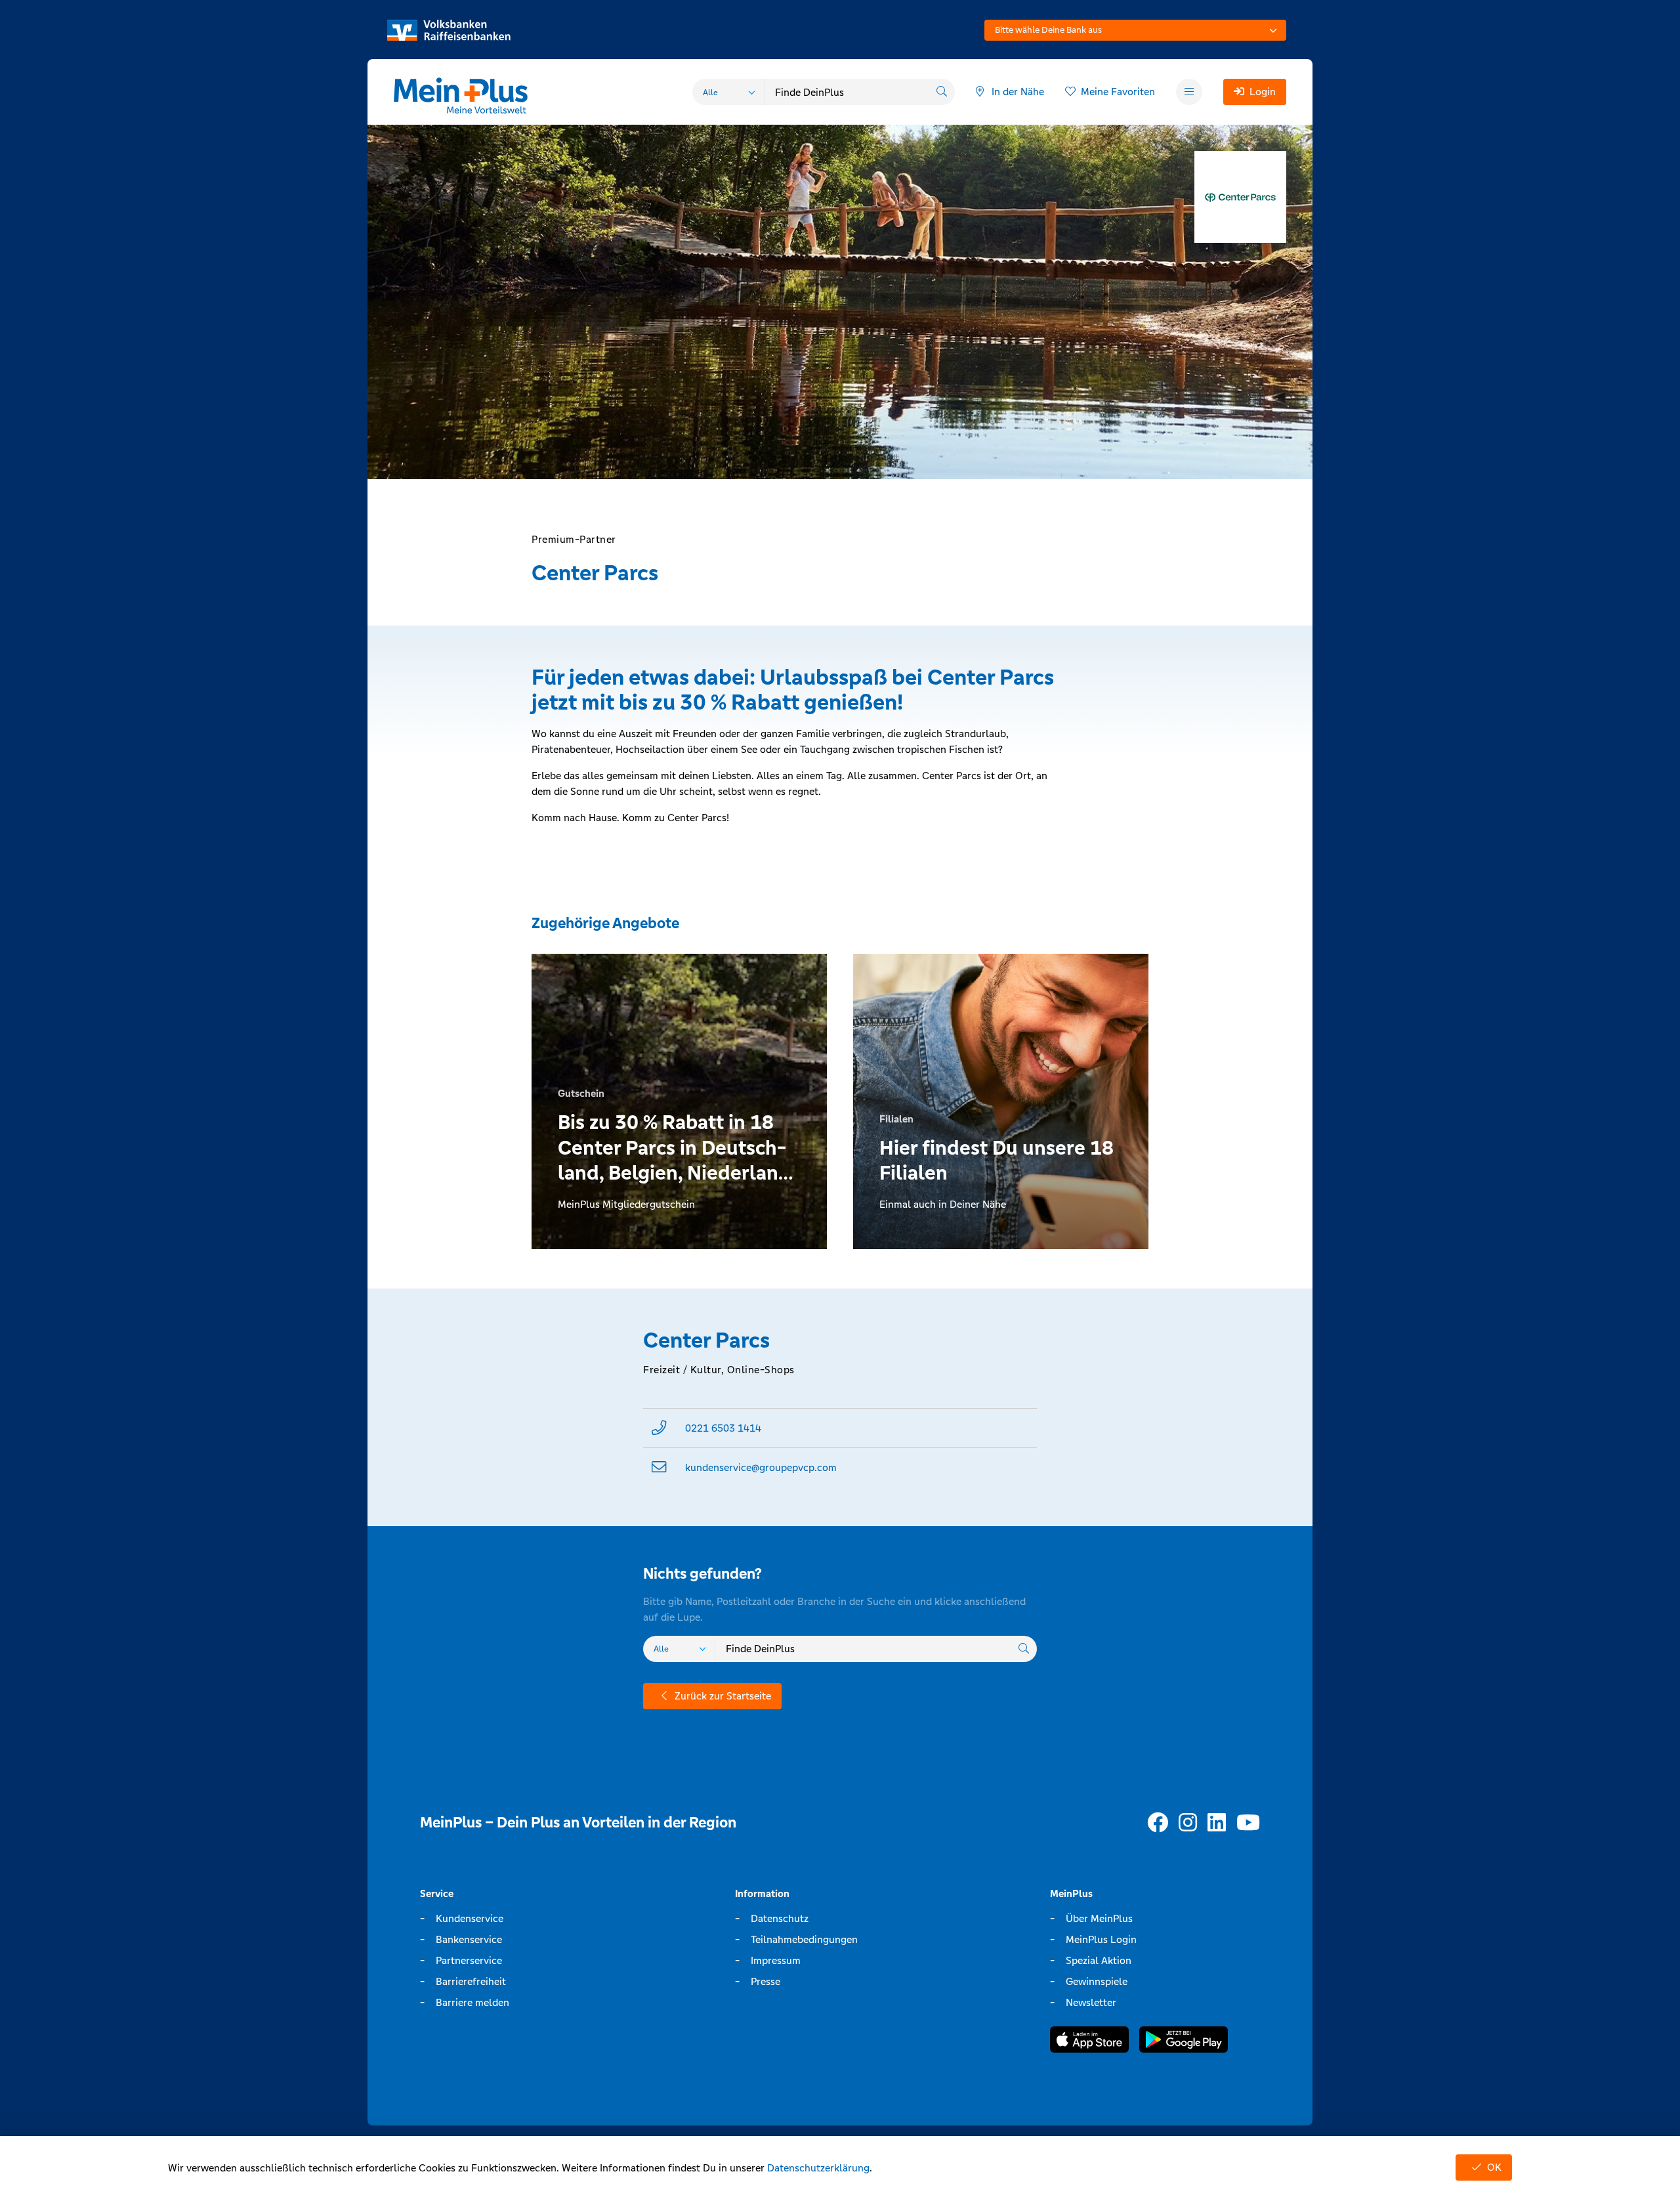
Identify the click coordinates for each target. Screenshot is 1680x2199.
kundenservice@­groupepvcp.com (761, 1467)
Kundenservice (470, 1918)
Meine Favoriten (1118, 92)
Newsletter (1091, 2002)
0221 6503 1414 (723, 1428)
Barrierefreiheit (471, 1981)
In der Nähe (1018, 92)
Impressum (776, 1960)
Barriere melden (472, 2002)
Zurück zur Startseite (723, 1696)
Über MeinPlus (1099, 1918)
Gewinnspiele (1097, 1981)
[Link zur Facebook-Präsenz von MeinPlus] (1158, 1823)
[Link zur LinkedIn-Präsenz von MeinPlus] (1217, 1823)
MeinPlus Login (1101, 1939)
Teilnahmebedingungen (804, 1939)
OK (1494, 2167)
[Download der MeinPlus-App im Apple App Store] (1089, 2042)
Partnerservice (469, 1960)
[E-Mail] (659, 1467)
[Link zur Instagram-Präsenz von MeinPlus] (1188, 1823)
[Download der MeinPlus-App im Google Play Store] (1184, 2042)
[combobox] (1135, 30)
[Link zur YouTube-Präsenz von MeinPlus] (1248, 1823)
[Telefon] (659, 1428)
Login (1263, 92)
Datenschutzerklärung (818, 2168)
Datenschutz (780, 1918)
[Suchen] (942, 92)
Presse (766, 1981)
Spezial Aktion (1099, 1960)
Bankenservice (469, 1939)
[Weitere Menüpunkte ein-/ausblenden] (1189, 92)
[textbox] (1135, 30)
